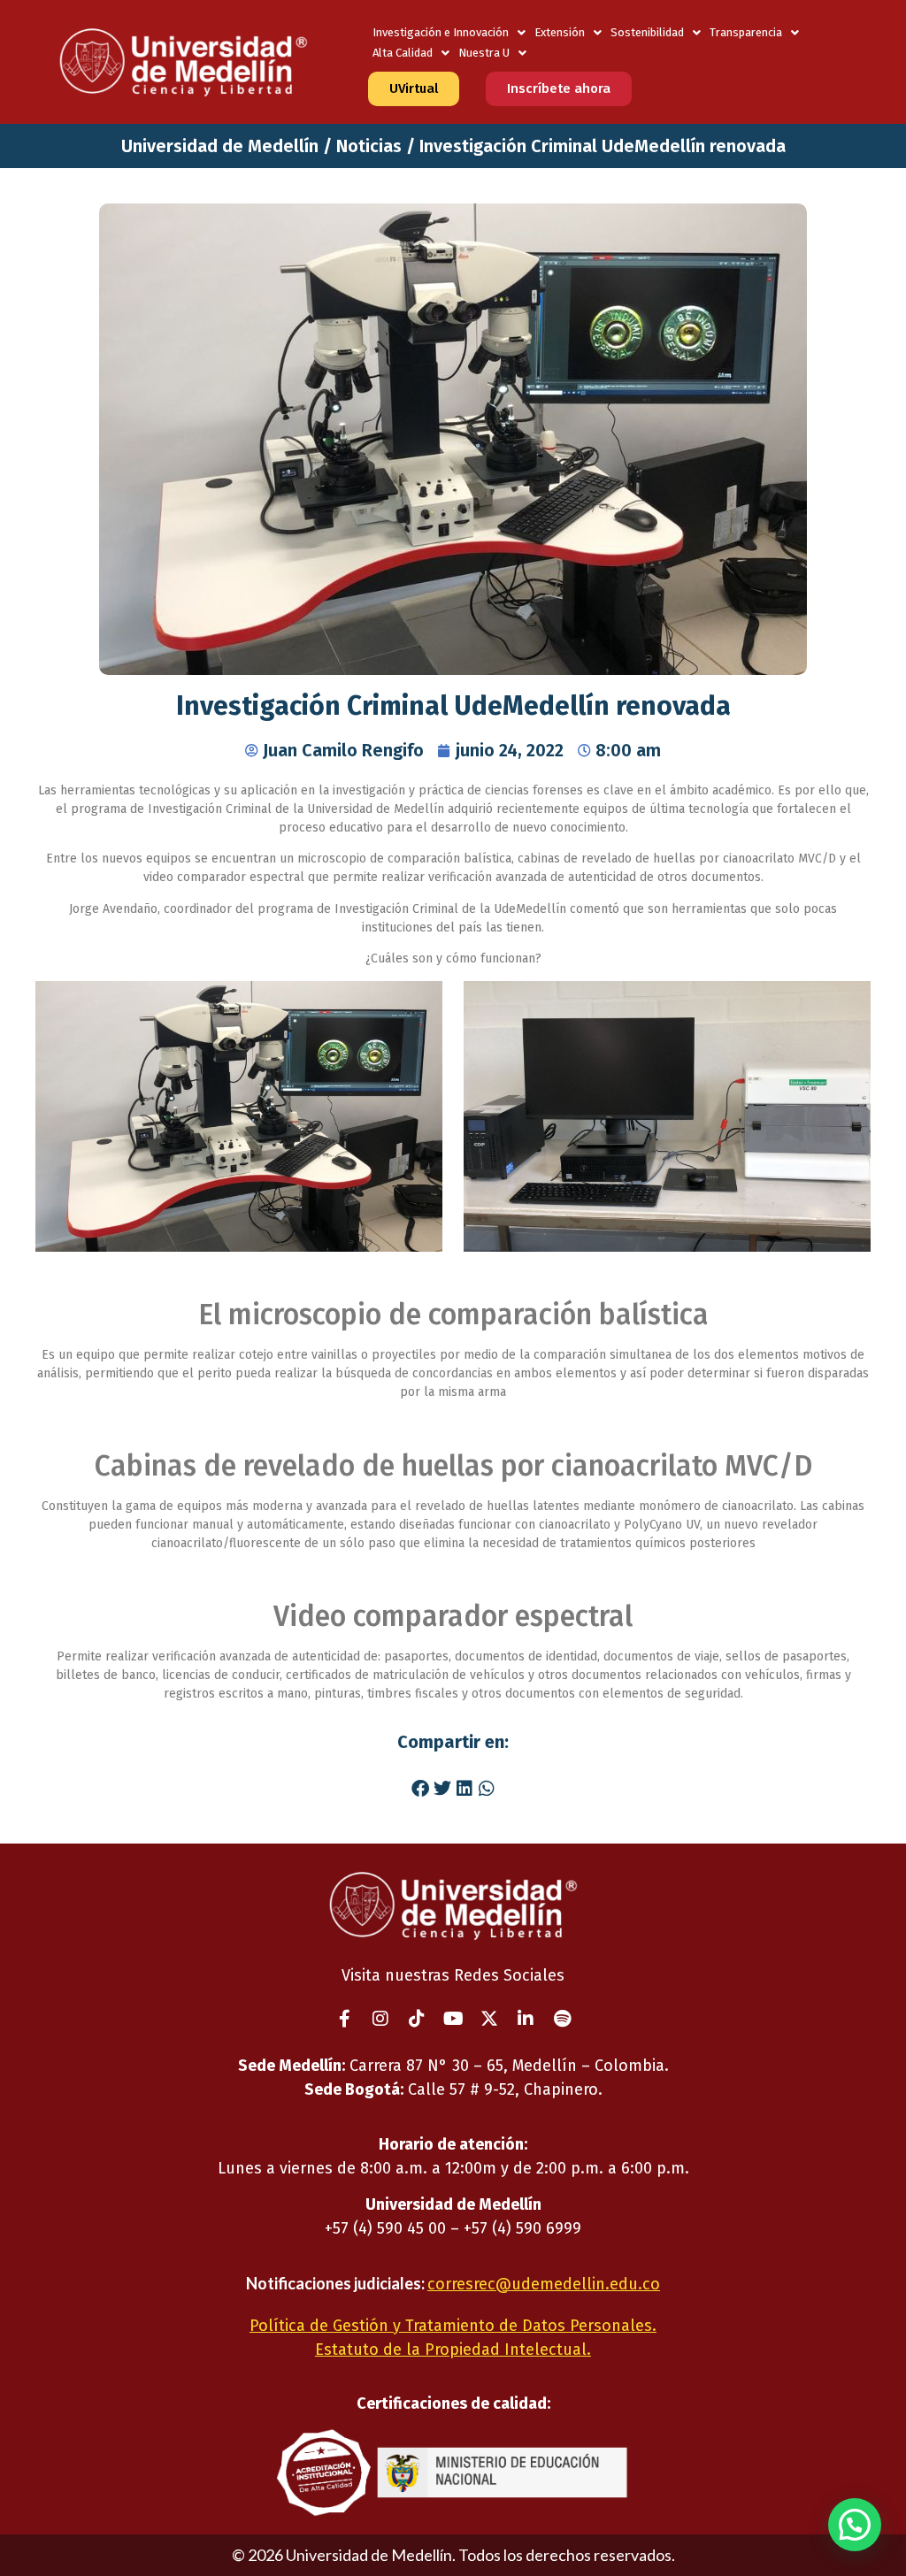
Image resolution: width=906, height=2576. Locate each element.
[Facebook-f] (344, 2019)
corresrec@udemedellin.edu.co (544, 2284)
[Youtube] (453, 2019)
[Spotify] (562, 2019)
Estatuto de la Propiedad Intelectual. (453, 2350)
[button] (420, 1788)
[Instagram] (380, 2019)
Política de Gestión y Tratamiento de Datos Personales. (453, 2326)
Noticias (369, 146)
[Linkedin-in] (526, 2019)
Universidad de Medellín (220, 146)
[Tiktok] (417, 2019)
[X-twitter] (489, 2019)
